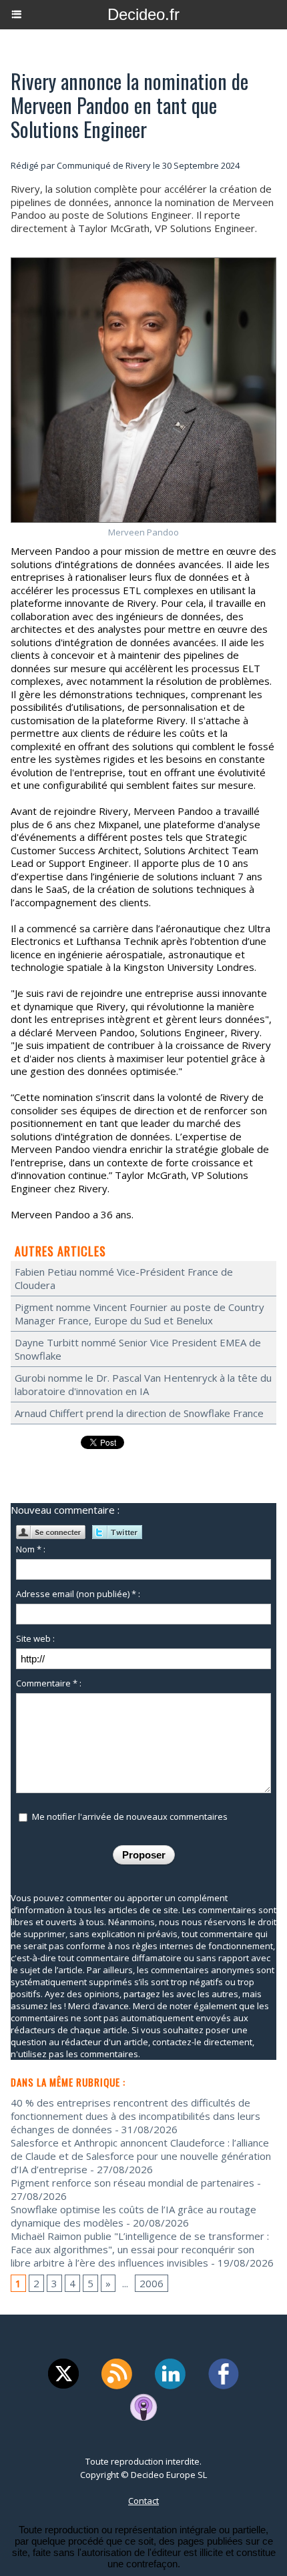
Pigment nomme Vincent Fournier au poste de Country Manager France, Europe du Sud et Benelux (139, 1314)
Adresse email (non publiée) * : (78, 1594)
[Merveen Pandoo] (143, 263)
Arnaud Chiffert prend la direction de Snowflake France (139, 1413)
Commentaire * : (49, 1683)
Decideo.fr (143, 14)
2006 (152, 2283)
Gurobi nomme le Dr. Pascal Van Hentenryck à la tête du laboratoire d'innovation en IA (143, 1384)
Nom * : (31, 1549)
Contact (143, 2501)
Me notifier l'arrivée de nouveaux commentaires (130, 1816)
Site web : (35, 1638)
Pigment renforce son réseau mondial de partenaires (132, 2183)
